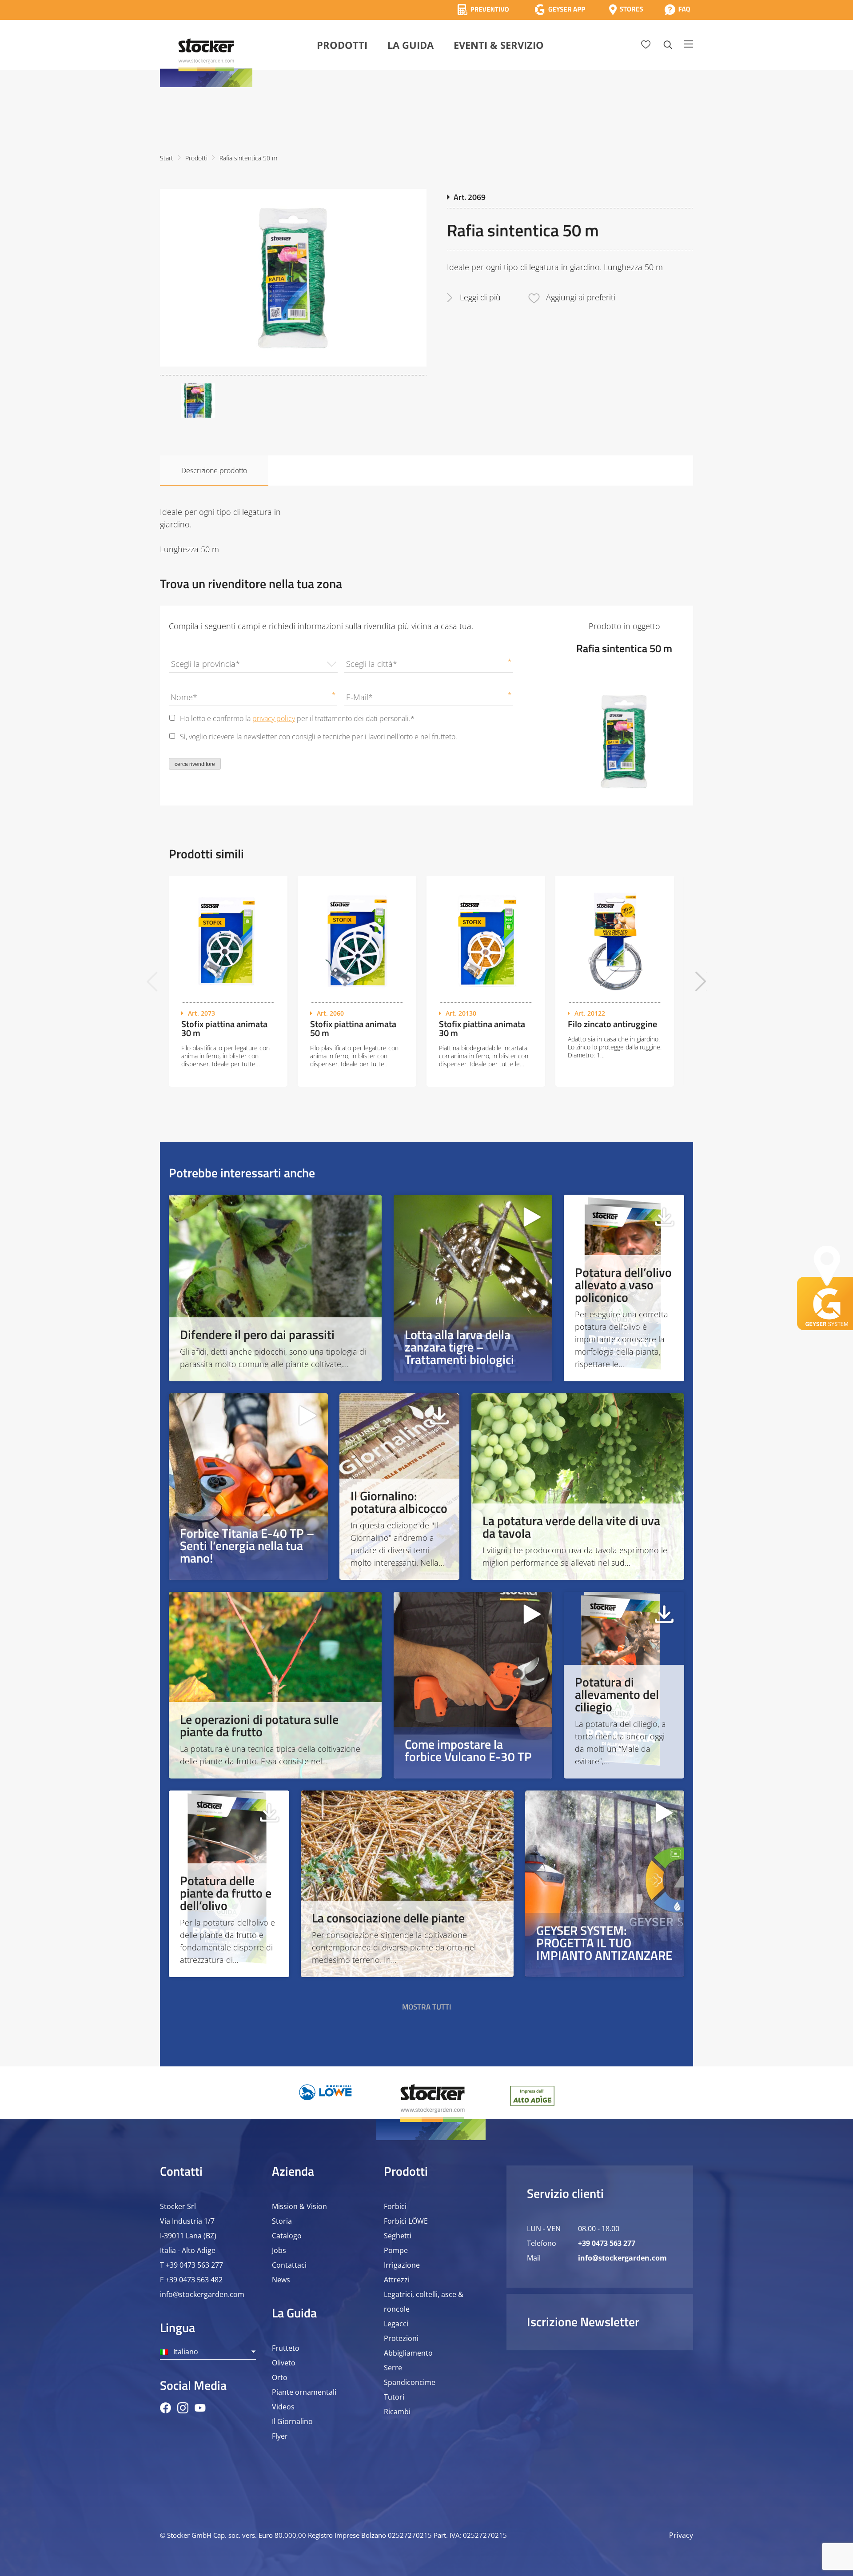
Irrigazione (402, 2265)
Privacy (681, 2535)
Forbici (395, 2206)
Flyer (280, 2436)
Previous (152, 981)
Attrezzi (397, 2280)
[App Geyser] (560, 10)
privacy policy (274, 718)
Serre (393, 2368)
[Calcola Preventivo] (483, 10)
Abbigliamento (408, 2353)
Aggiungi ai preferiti (581, 297)
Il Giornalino (292, 2421)
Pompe (396, 2250)
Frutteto (286, 2348)
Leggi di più (480, 297)
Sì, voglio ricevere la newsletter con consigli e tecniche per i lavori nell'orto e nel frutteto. (319, 737)
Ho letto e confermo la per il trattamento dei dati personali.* (297, 718)
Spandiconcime (410, 2382)
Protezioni (401, 2338)
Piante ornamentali (304, 2392)
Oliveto (284, 2363)
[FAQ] (677, 10)
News (281, 2280)
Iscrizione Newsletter (583, 2322)
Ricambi (397, 2412)
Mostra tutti (427, 2007)
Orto (280, 2377)
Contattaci (289, 2265)
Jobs (279, 2250)
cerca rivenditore (195, 764)
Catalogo (287, 2236)
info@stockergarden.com (202, 2294)
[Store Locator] (626, 10)
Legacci (396, 2324)
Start (167, 158)
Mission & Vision (299, 2206)
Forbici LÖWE (406, 2221)
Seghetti (398, 2236)
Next (701, 981)
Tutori (394, 2397)
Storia (282, 2221)
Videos (283, 2407)
